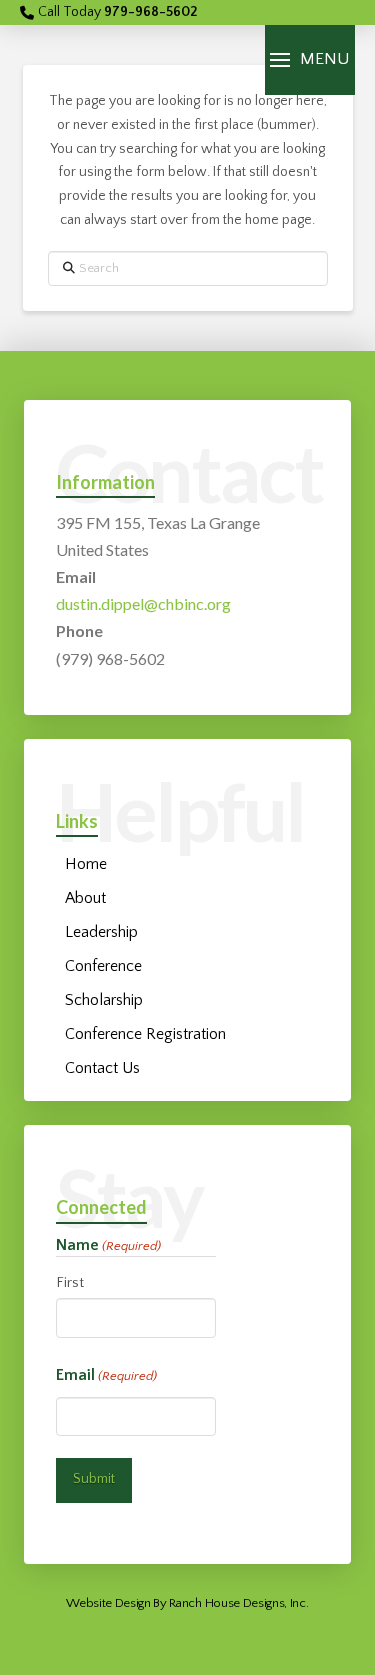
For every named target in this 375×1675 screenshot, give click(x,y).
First (70, 1282)
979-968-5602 (150, 12)
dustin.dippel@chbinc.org (143, 603)
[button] (310, 60)
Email (106, 1375)
